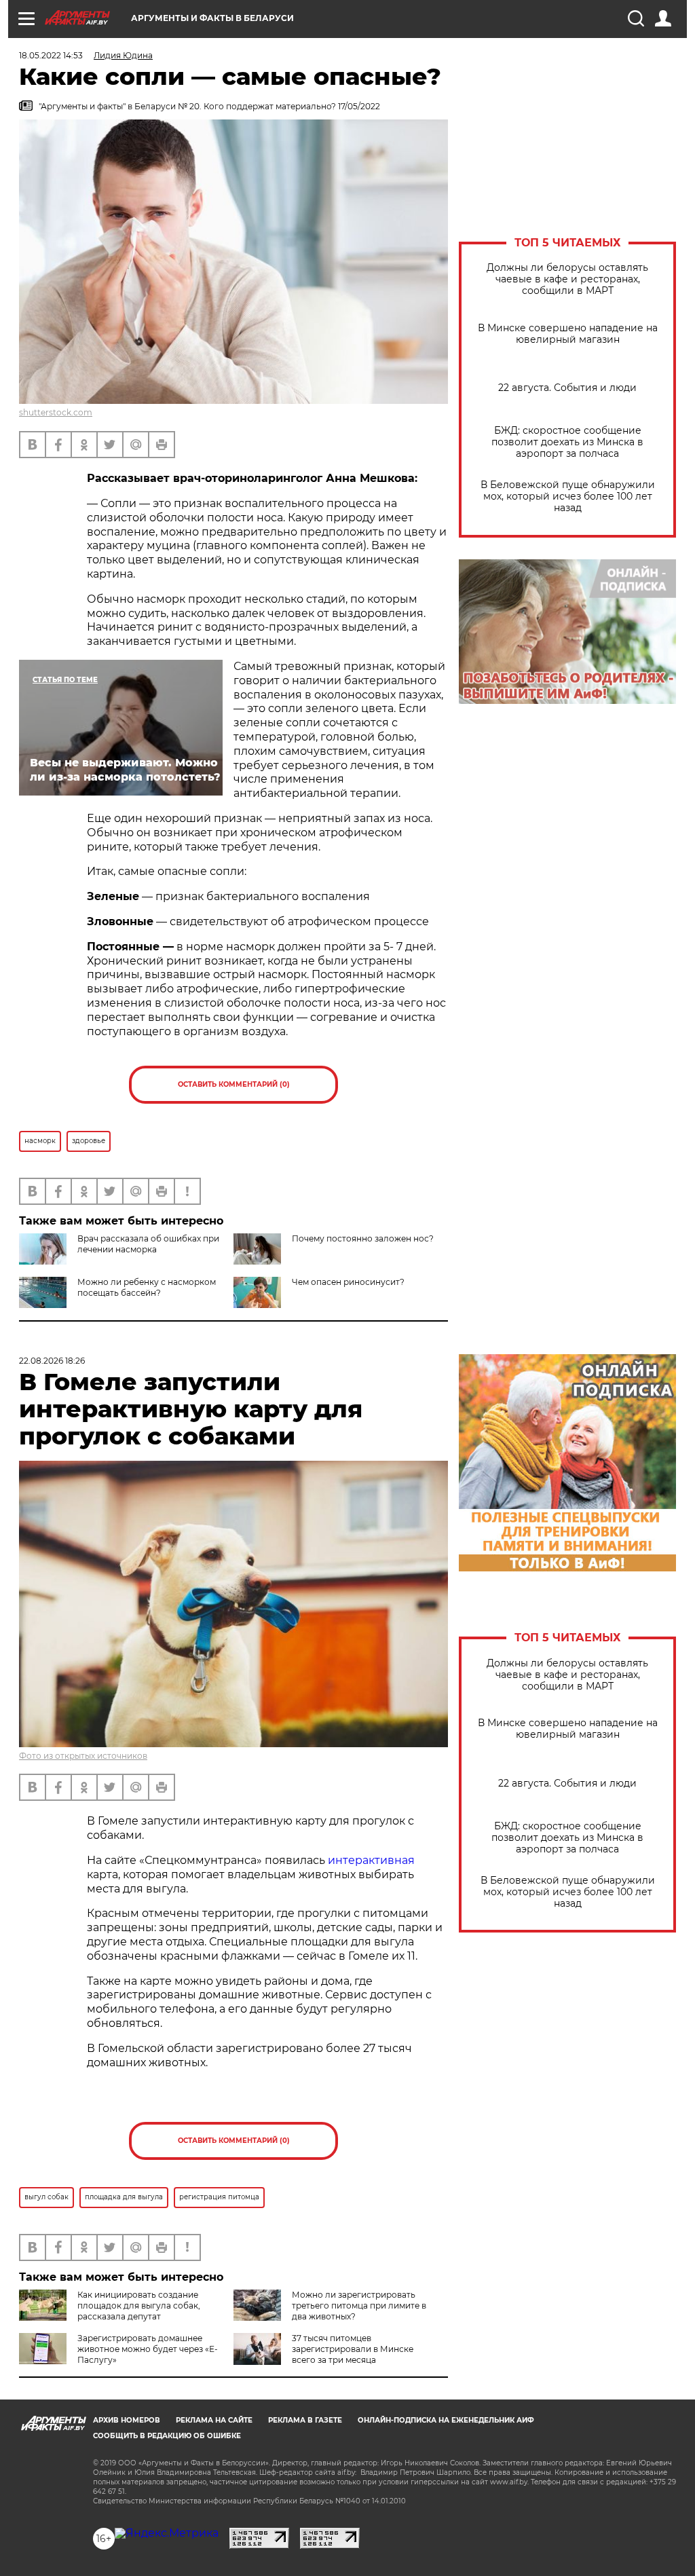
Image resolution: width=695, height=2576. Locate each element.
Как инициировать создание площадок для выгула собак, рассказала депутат (139, 2306)
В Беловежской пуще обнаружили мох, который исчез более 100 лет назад (568, 497)
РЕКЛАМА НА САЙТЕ (214, 2420)
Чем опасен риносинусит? (348, 1282)
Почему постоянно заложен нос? (363, 1238)
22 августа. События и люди (567, 388)
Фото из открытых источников (83, 1756)
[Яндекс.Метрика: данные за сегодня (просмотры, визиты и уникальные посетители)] (167, 2533)
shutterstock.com (56, 412)
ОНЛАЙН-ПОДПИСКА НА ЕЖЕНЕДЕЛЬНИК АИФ (446, 2420)
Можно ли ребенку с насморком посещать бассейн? (147, 1287)
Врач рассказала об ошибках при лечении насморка (148, 1244)
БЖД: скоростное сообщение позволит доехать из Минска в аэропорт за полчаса (567, 442)
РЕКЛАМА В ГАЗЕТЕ (305, 2420)
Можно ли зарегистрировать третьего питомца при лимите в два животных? (359, 2306)
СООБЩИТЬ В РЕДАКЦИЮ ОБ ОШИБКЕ (167, 2436)
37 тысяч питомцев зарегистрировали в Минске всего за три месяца (353, 2349)
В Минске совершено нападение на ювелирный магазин (568, 334)
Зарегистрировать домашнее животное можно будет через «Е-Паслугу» (148, 2349)
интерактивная (371, 1860)
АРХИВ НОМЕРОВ (127, 2420)
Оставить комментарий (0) (234, 1084)
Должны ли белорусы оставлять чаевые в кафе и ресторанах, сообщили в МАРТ (567, 279)
